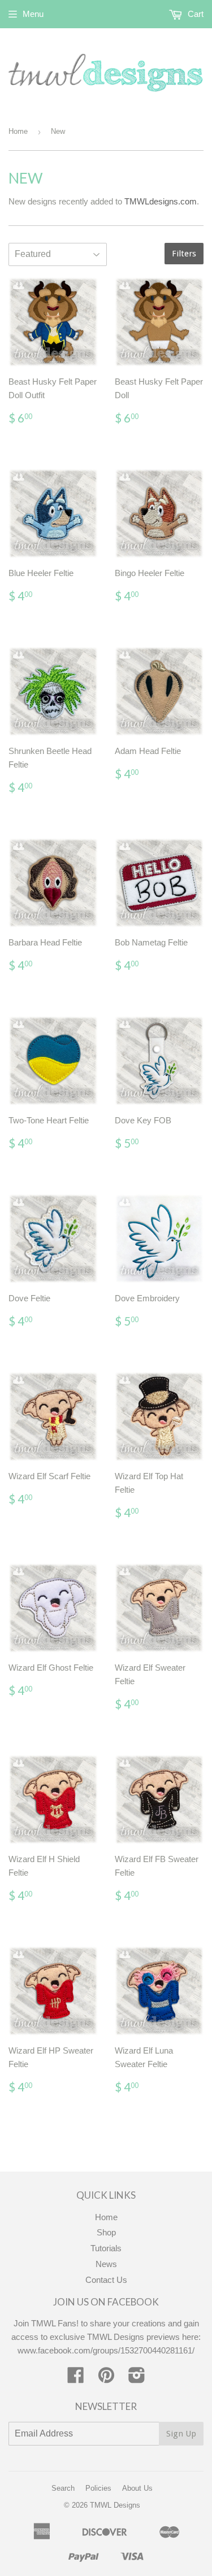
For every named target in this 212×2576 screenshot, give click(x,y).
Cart (194, 14)
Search (63, 2488)
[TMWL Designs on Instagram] (137, 2379)
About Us (137, 2488)
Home (18, 131)
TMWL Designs (115, 2505)
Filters (184, 254)
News (106, 2264)
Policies (98, 2488)
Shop (106, 2232)
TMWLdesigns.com (161, 201)
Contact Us (106, 2280)
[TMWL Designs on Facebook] (76, 2379)
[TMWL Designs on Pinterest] (106, 2379)
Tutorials (106, 2248)
